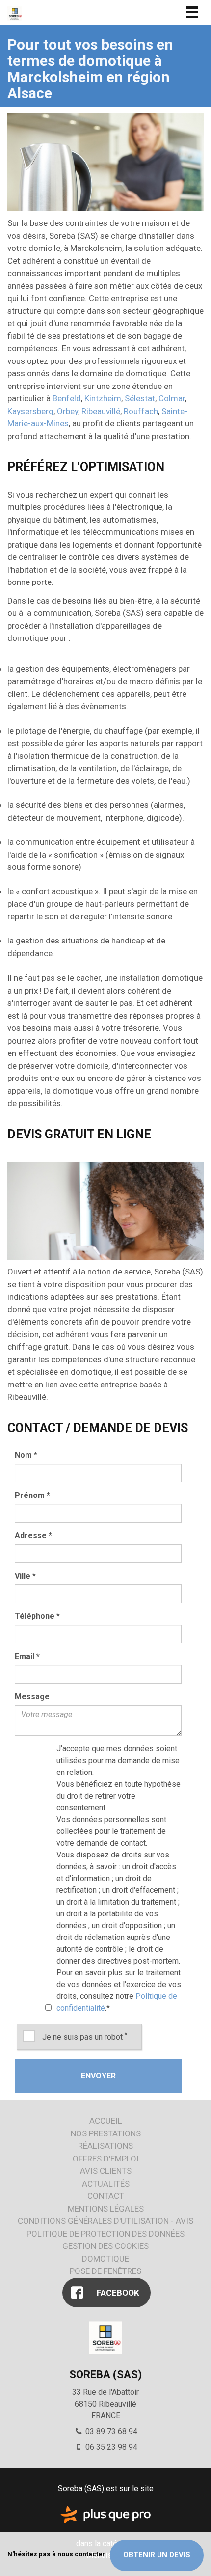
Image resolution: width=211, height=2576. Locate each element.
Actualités (106, 2184)
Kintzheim (103, 398)
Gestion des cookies (105, 2246)
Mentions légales (106, 2209)
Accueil (106, 2121)
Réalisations (105, 2146)
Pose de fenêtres (105, 2271)
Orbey (67, 411)
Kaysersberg (30, 411)
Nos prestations (106, 2133)
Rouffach (141, 411)
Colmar (172, 398)
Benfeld (67, 398)
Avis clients (106, 2171)
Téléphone (37, 1616)
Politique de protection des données (105, 2234)
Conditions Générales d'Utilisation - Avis (105, 2221)
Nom (26, 1455)
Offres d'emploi (106, 2159)
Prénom (32, 1495)
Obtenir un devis (157, 2555)
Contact (106, 2196)
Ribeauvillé (101, 411)
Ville (25, 1576)
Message (32, 1697)
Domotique (105, 2259)
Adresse (33, 1536)
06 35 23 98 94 (110, 2447)
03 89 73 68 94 (110, 2431)
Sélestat (140, 398)
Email (27, 1656)
